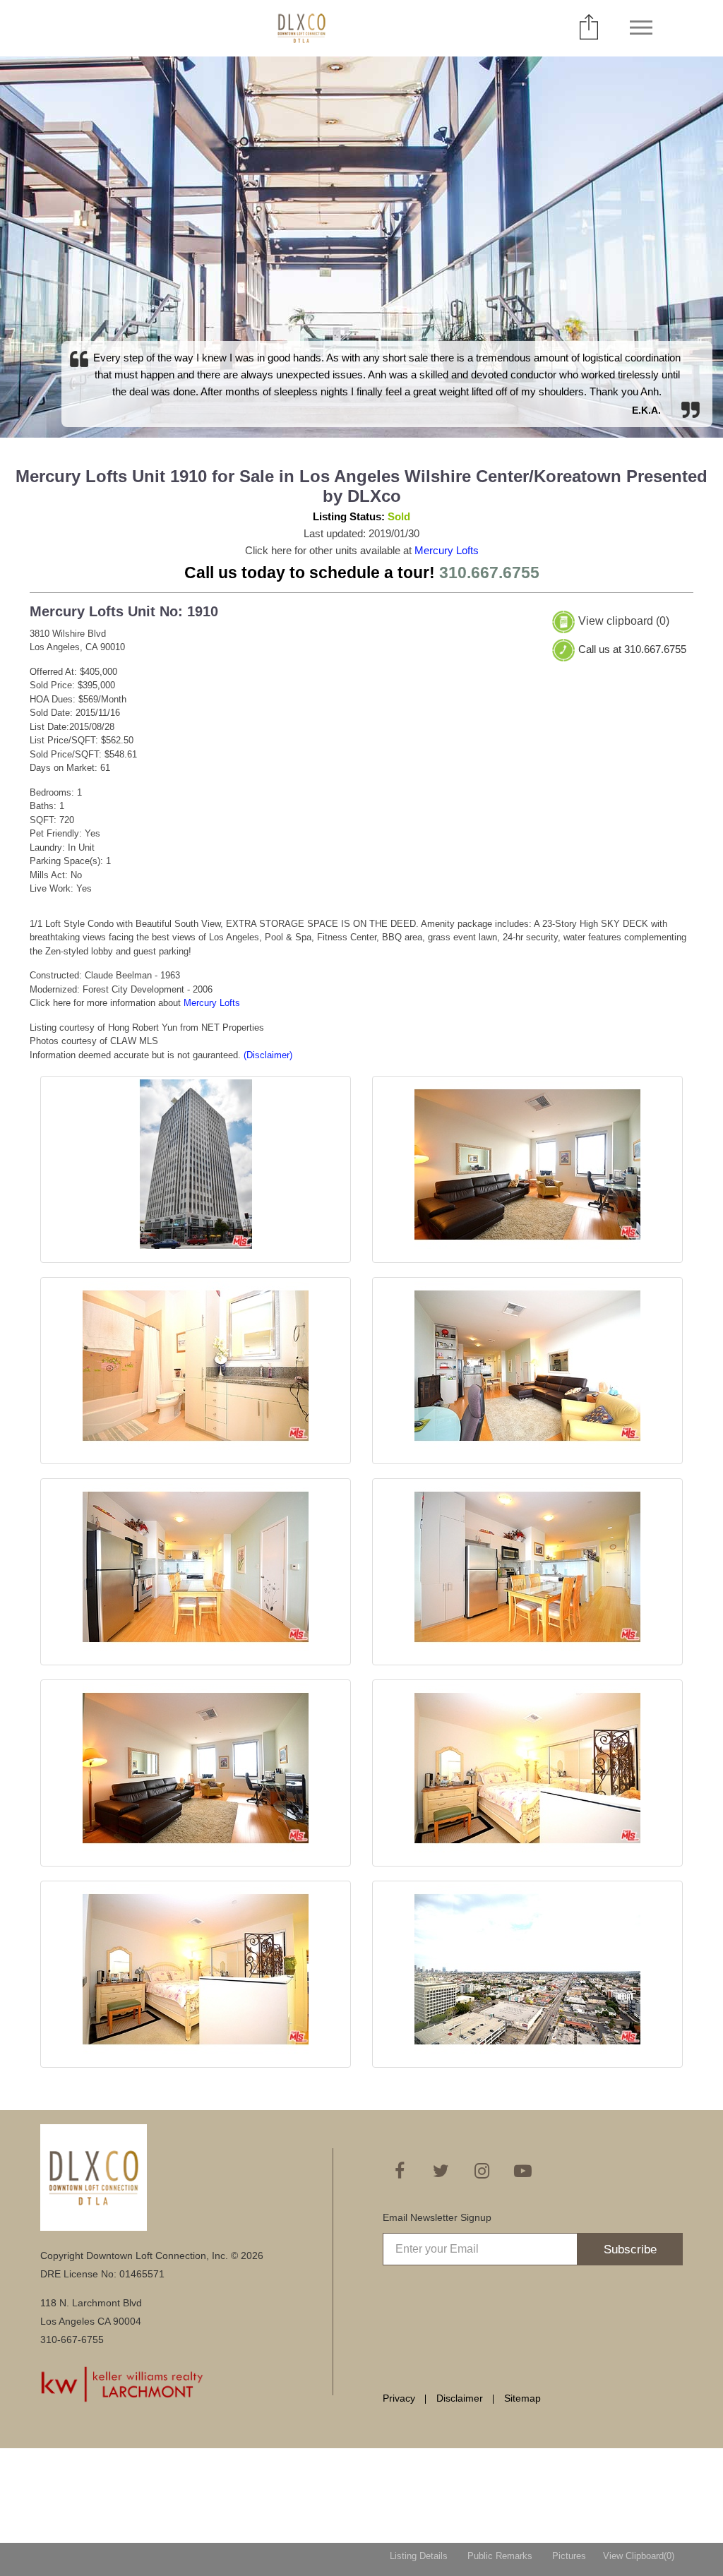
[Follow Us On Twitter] (441, 2171)
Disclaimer (460, 2398)
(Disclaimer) (268, 1055)
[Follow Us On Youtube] (522, 2171)
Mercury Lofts (447, 550)
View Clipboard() (639, 2556)
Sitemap (522, 2398)
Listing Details (419, 2556)
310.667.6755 (489, 573)
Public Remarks (500, 2556)
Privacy (399, 2398)
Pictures (569, 2556)
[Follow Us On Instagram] (482, 2171)
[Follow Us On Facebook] (400, 2171)
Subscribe (630, 2249)
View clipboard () (624, 621)
